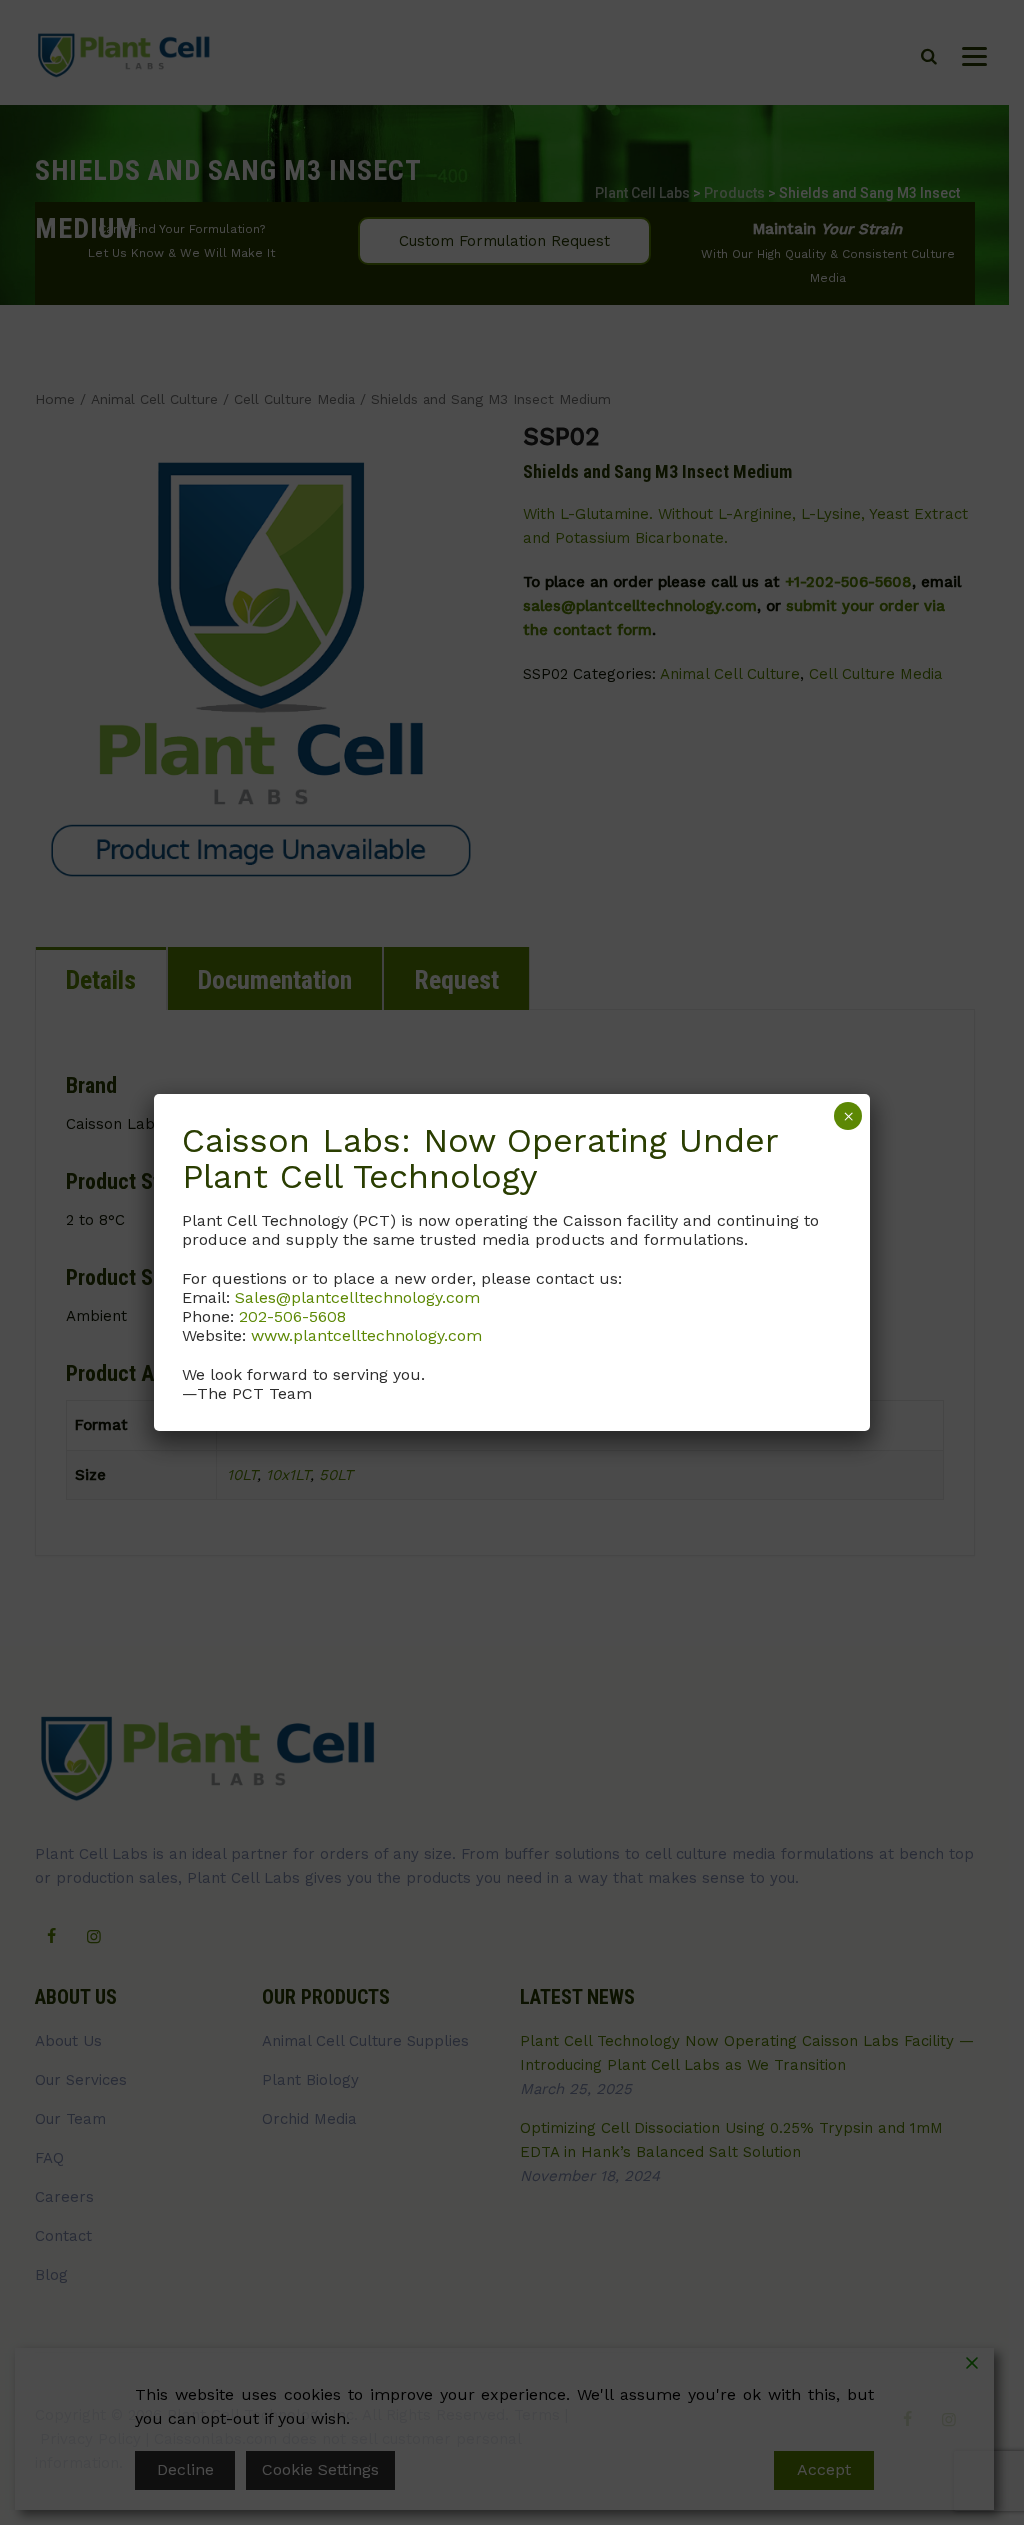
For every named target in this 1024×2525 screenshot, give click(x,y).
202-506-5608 (292, 1316)
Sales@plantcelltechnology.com (357, 1297)
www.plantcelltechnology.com (366, 1335)
